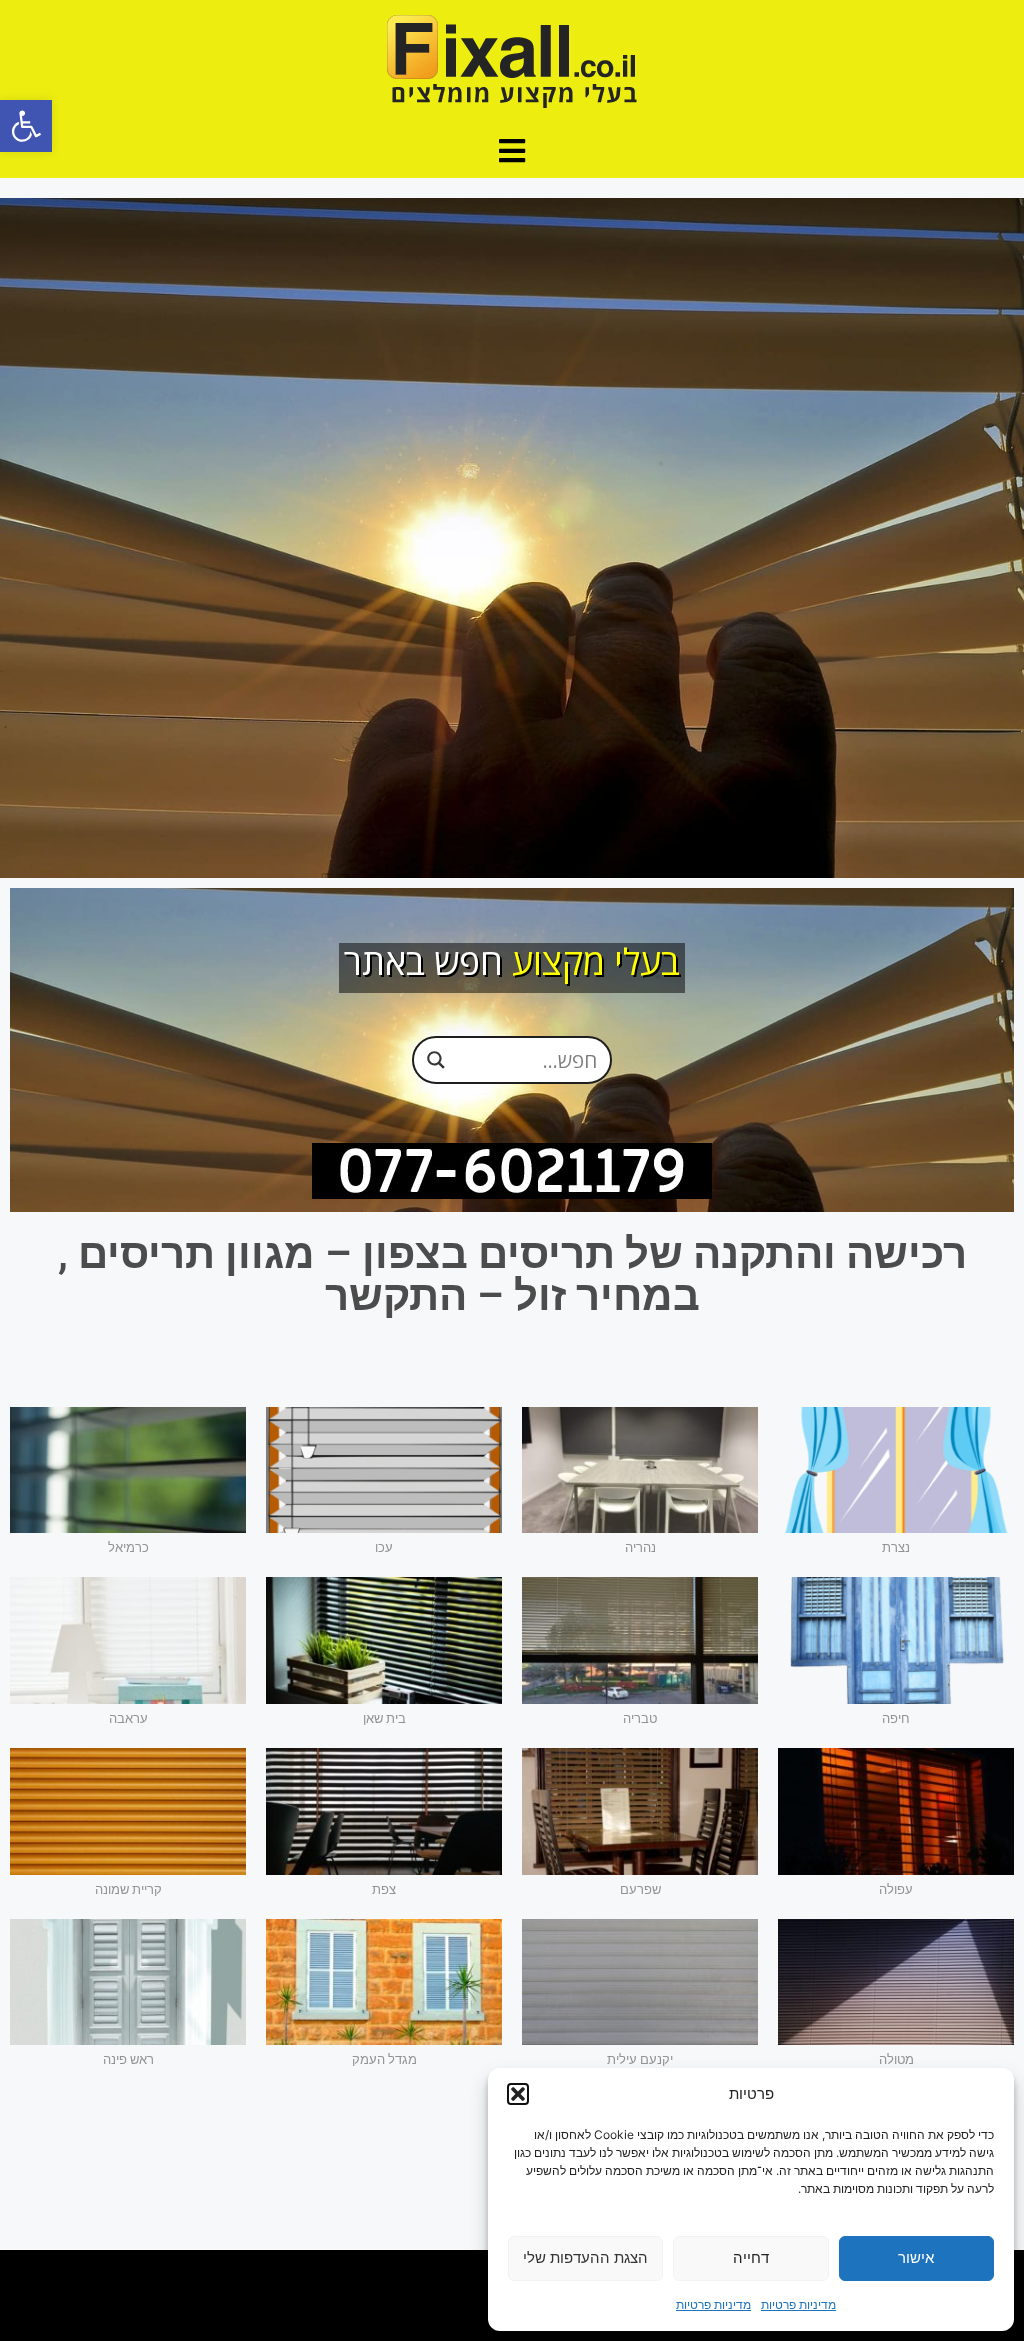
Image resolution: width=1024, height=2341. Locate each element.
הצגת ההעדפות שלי (585, 2257)
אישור (916, 2257)
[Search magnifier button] (436, 1060)
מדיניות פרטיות (798, 2304)
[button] (26, 126)
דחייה (751, 2257)
